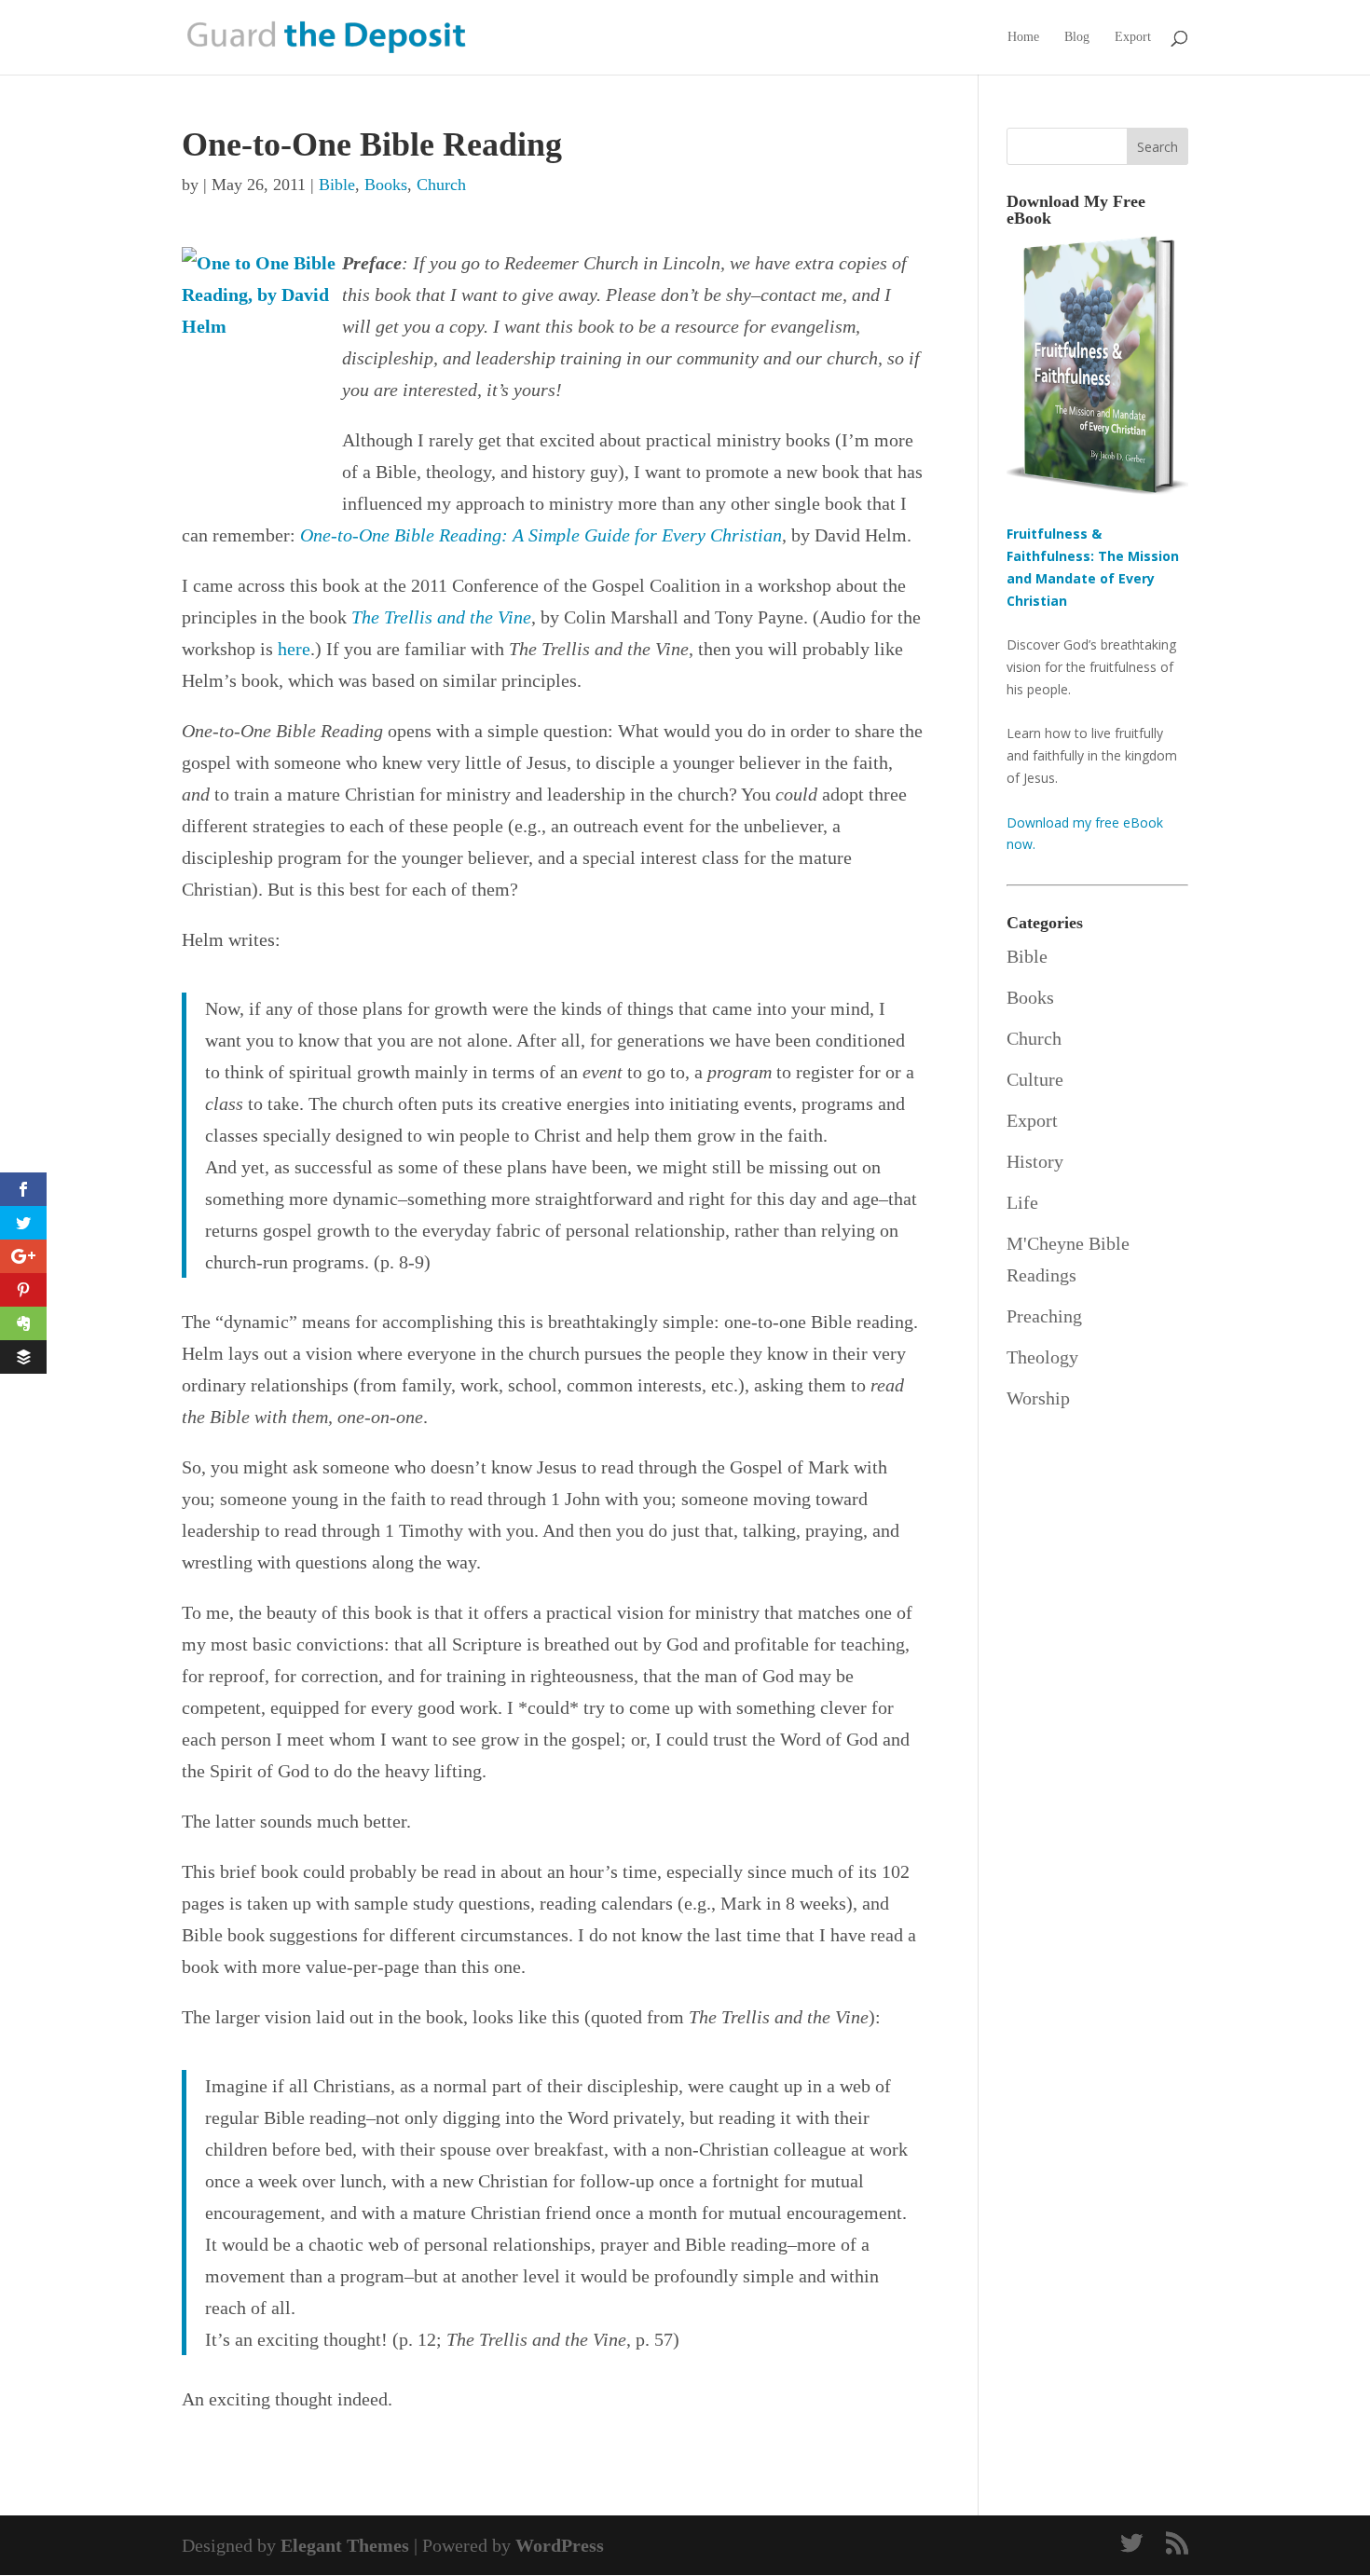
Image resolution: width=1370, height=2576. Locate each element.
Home (1023, 37)
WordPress (560, 2545)
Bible (337, 185)
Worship (1038, 1398)
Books (386, 185)
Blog (1077, 37)
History (1035, 1161)
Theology (1042, 1357)
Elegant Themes (345, 2545)
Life (1022, 1202)
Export (1133, 37)
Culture (1035, 1079)
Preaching (1044, 1316)
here (294, 649)
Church (441, 185)
